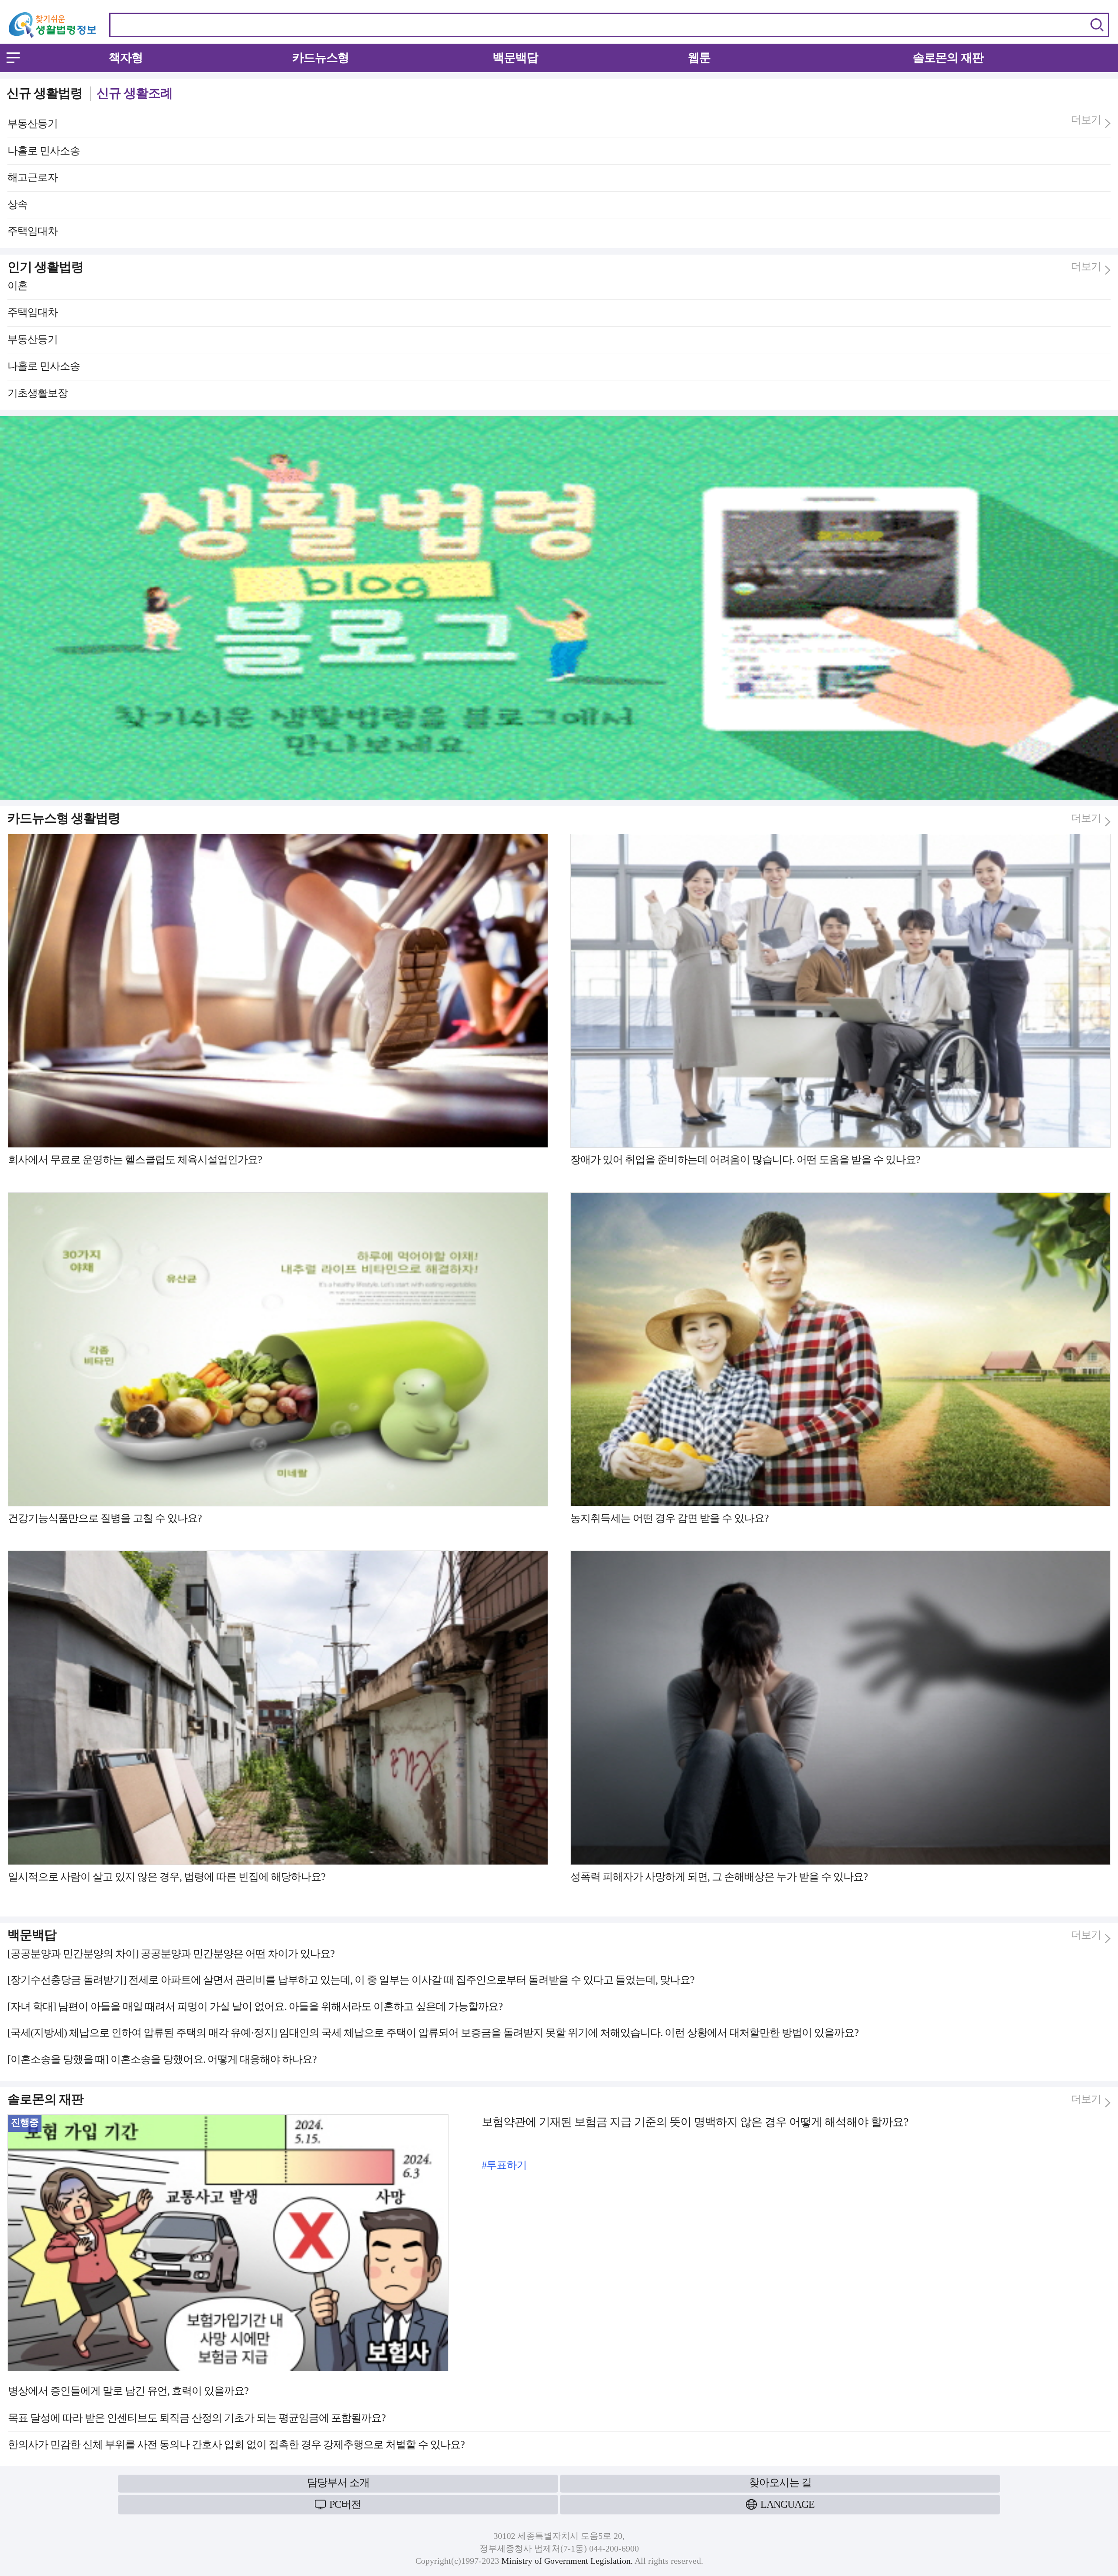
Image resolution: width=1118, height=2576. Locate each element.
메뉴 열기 (13, 58)
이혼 (17, 286)
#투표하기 (504, 2165)
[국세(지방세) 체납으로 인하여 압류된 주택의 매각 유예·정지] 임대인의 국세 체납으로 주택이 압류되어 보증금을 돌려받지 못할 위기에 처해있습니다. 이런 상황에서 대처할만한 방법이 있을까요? (433, 2033)
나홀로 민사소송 (44, 151)
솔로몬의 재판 (948, 58)
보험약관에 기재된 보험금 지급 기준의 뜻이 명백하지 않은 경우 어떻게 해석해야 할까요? (695, 2122)
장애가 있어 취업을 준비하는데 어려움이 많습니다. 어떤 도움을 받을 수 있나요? (745, 1160)
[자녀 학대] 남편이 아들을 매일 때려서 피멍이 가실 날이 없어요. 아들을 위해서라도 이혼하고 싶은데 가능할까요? (255, 2006)
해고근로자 (33, 177)
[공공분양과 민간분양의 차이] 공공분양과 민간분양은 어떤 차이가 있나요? (171, 1954)
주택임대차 (33, 231)
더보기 (1086, 120)
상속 (17, 204)
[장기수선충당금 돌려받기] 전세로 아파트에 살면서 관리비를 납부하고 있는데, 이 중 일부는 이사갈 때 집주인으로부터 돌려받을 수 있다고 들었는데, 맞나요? (351, 1980)
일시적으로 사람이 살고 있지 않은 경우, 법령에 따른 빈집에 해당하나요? (167, 1877)
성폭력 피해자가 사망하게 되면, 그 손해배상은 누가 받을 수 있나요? (719, 1877)
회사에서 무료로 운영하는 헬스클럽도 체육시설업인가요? (135, 1160)
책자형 (126, 58)
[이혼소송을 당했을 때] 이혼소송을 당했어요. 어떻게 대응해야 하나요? (162, 2059)
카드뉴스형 (321, 58)
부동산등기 (33, 124)
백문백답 (515, 58)
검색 (1097, 25)
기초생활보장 (38, 393)
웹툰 (699, 58)
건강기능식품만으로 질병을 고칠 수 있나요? (105, 1518)
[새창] (559, 420)
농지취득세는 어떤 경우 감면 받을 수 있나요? (669, 1518)
